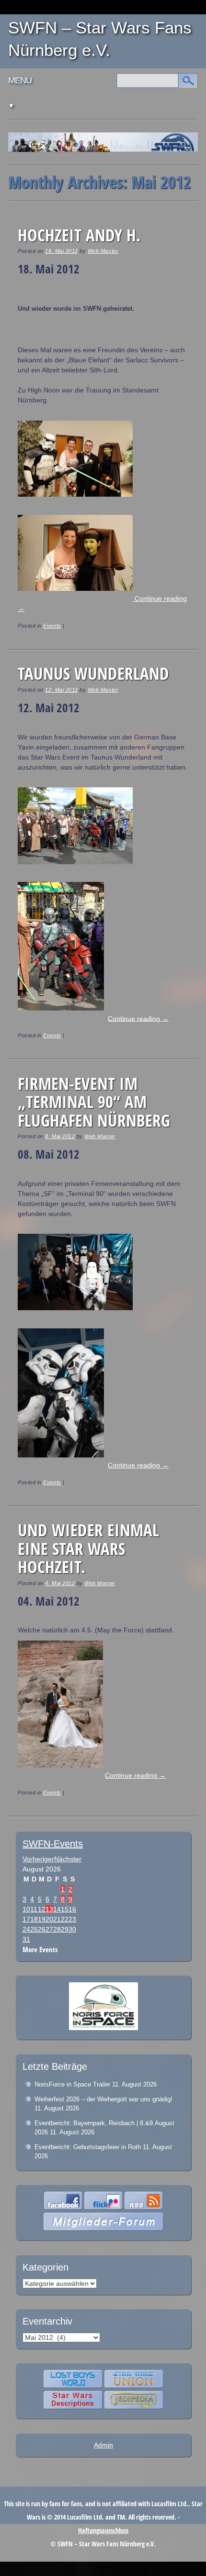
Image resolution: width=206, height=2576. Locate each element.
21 (57, 1919)
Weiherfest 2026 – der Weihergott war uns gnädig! (103, 2099)
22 (65, 1919)
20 (49, 1919)
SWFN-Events (53, 1844)
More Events (40, 1950)
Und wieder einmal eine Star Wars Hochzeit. (88, 1548)
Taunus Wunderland (93, 673)
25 (34, 1929)
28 (57, 1929)
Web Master (103, 251)
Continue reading (138, 1018)
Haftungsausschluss (103, 2530)
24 (26, 1929)
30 (72, 1929)
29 (65, 1929)
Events (52, 626)
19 (42, 1919)
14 (57, 1909)
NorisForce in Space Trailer (72, 2084)
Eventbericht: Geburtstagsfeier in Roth (88, 2147)
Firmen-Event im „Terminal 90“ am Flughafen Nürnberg (94, 1102)
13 (49, 1909)
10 (26, 1909)
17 (26, 1919)
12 (42, 1909)
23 (72, 1919)
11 (34, 1909)
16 (72, 1909)
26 (42, 1929)
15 (65, 1909)
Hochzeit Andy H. (79, 235)
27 (49, 1929)
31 (26, 1939)
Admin (103, 2445)
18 (34, 1919)
